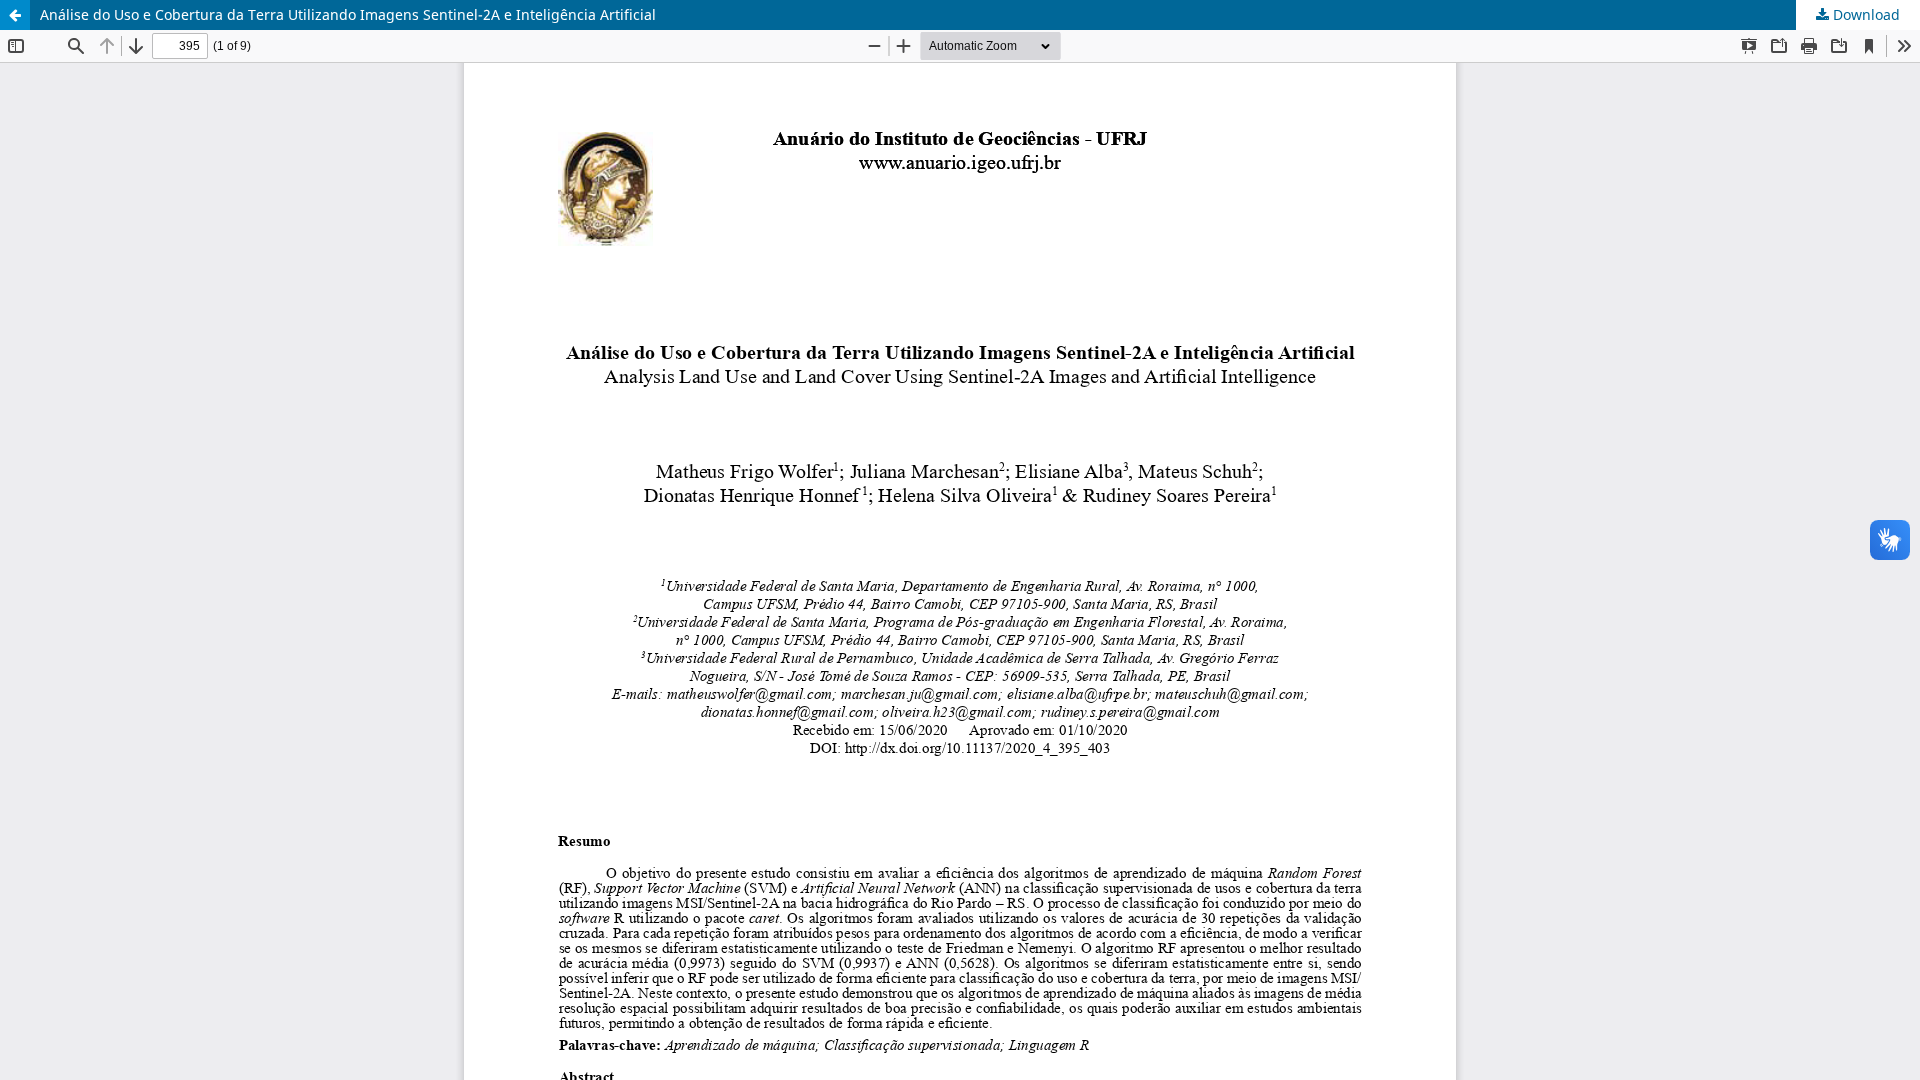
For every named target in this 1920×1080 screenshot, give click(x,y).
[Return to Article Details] (15, 15)
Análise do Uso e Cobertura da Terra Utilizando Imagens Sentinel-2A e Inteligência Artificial (348, 14)
